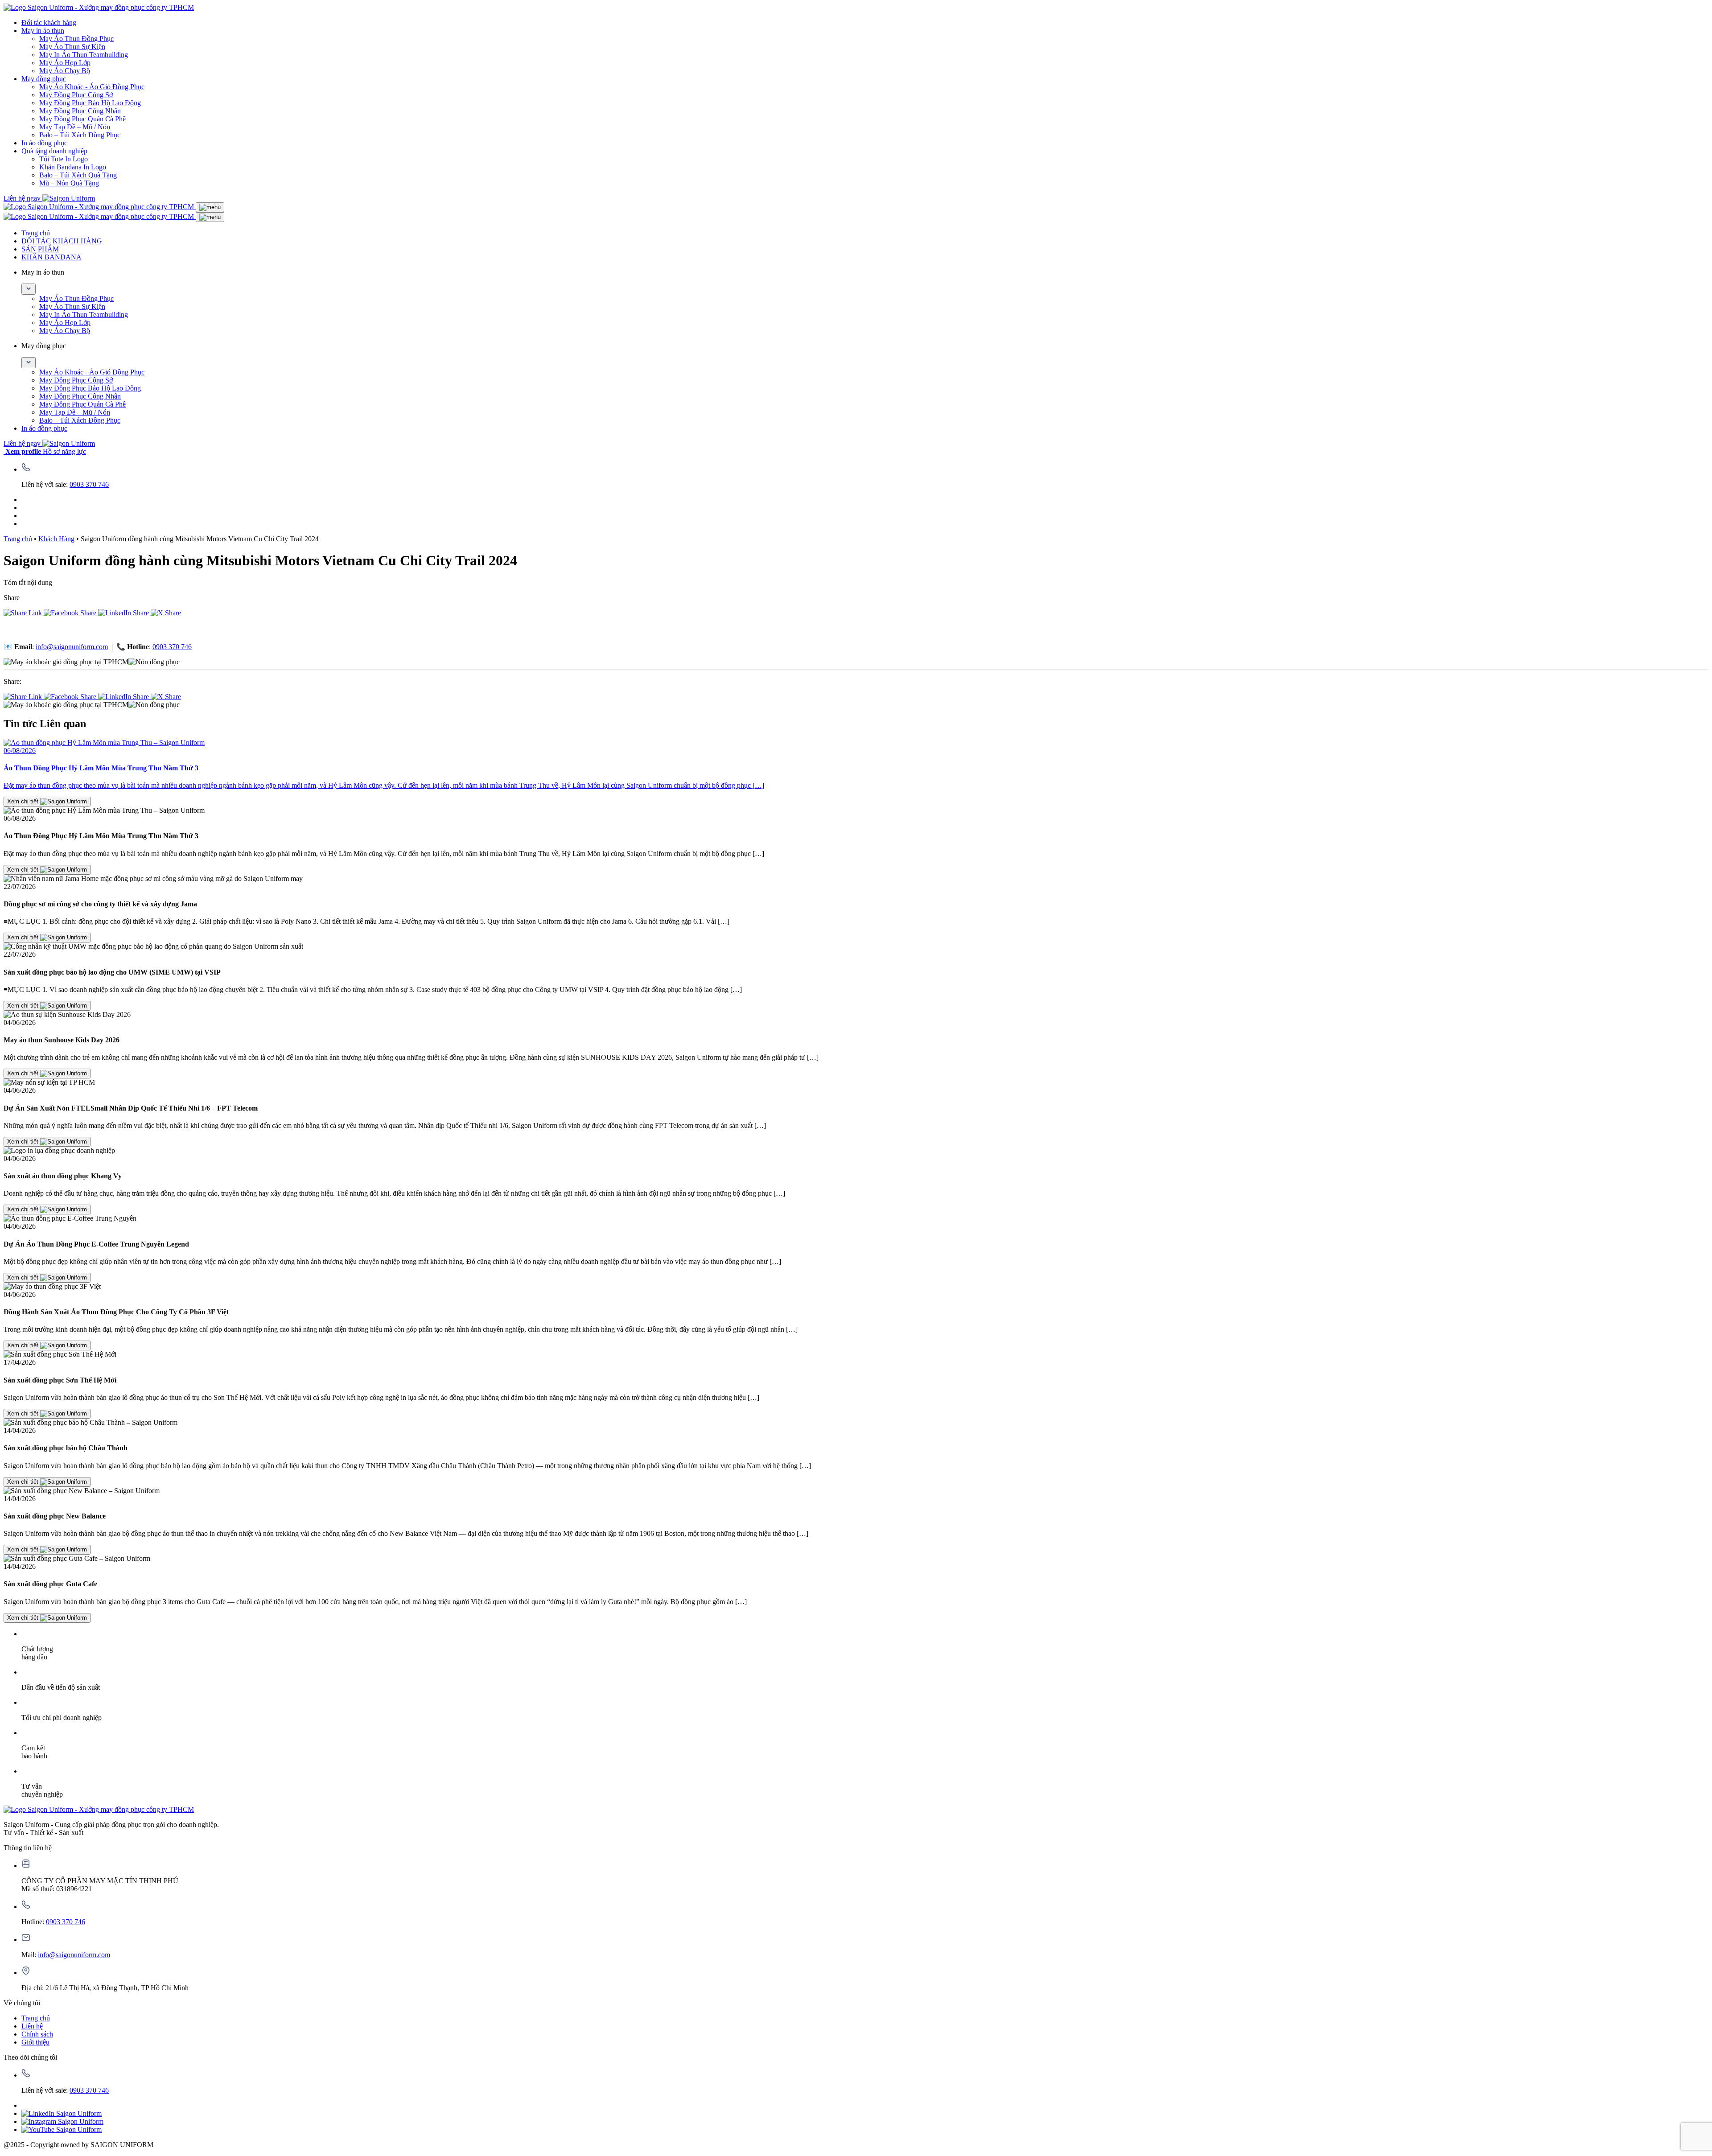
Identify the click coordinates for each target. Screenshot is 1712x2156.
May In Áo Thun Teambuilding (84, 55)
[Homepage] (99, 7)
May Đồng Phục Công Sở (76, 95)
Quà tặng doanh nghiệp (54, 151)
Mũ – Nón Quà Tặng (69, 183)
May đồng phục (44, 79)
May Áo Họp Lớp (65, 63)
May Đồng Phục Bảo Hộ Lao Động (90, 103)
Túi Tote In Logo (64, 159)
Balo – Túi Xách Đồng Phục (80, 135)
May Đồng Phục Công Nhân (80, 111)
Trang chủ (36, 233)
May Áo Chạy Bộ (65, 71)
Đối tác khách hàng (49, 23)
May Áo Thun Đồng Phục (76, 39)
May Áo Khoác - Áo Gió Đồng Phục (92, 87)
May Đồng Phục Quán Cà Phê (82, 119)
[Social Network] (62, 2113)
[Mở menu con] (29, 289)
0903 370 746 (89, 484)
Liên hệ (32, 2026)
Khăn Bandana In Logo (73, 167)
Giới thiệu (35, 2042)
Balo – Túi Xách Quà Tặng (78, 175)
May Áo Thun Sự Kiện (72, 47)
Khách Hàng (56, 539)
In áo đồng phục (44, 143)
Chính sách (37, 2034)
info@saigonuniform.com (72, 647)
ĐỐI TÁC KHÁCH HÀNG (62, 241)
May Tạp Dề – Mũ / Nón (75, 127)
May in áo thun (43, 31)
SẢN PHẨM (40, 249)
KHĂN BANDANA (51, 257)
